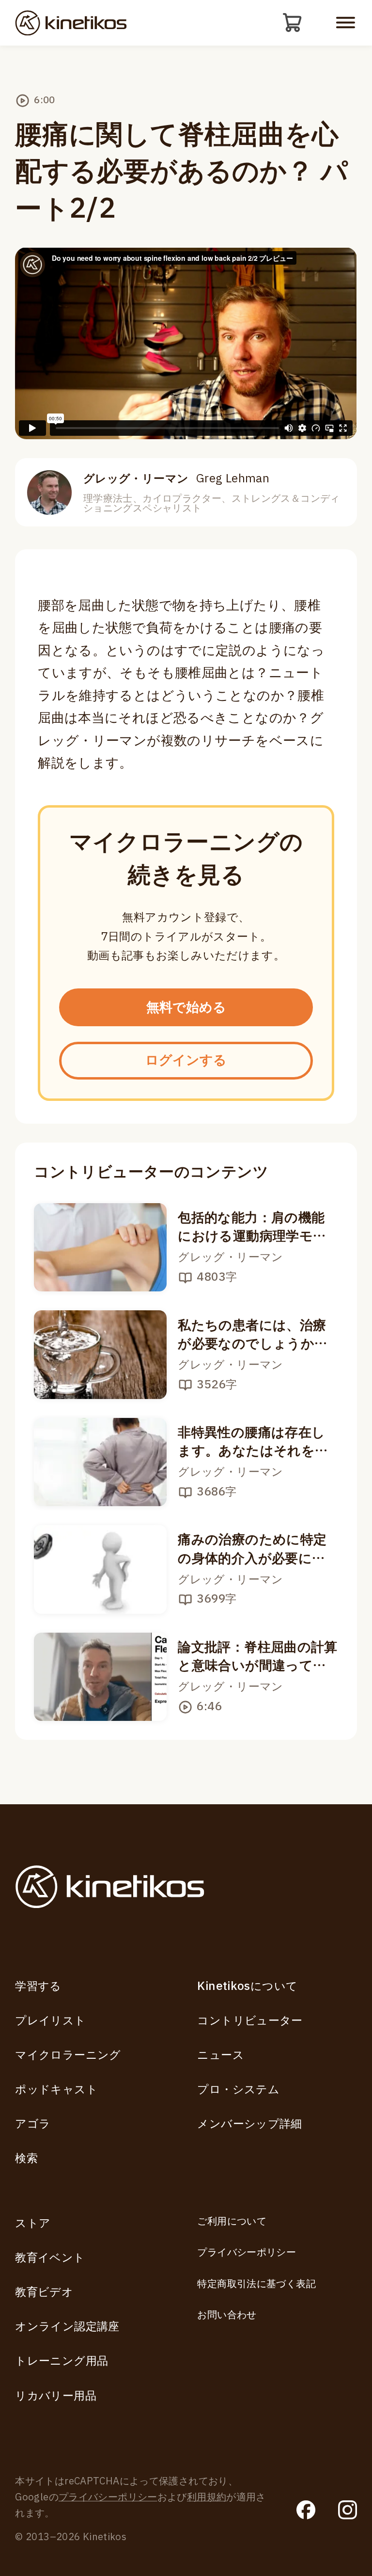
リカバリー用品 (56, 2396)
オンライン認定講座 (67, 2327)
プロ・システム (238, 2090)
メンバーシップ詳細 (249, 2124)
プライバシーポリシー (247, 2253)
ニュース (221, 2055)
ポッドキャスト (56, 2090)
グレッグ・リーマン (176, 479)
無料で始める (186, 1008)
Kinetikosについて (247, 1986)
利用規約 (207, 2497)
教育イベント (50, 2258)
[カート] (293, 23)
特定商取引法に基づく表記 (256, 2284)
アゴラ (33, 2124)
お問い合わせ (227, 2315)
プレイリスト (50, 2021)
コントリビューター (250, 2021)
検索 (26, 2158)
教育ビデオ (44, 2292)
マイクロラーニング (68, 2055)
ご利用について (232, 2222)
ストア (33, 2223)
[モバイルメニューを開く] (346, 23)
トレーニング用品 (62, 2361)
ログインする (186, 1060)
